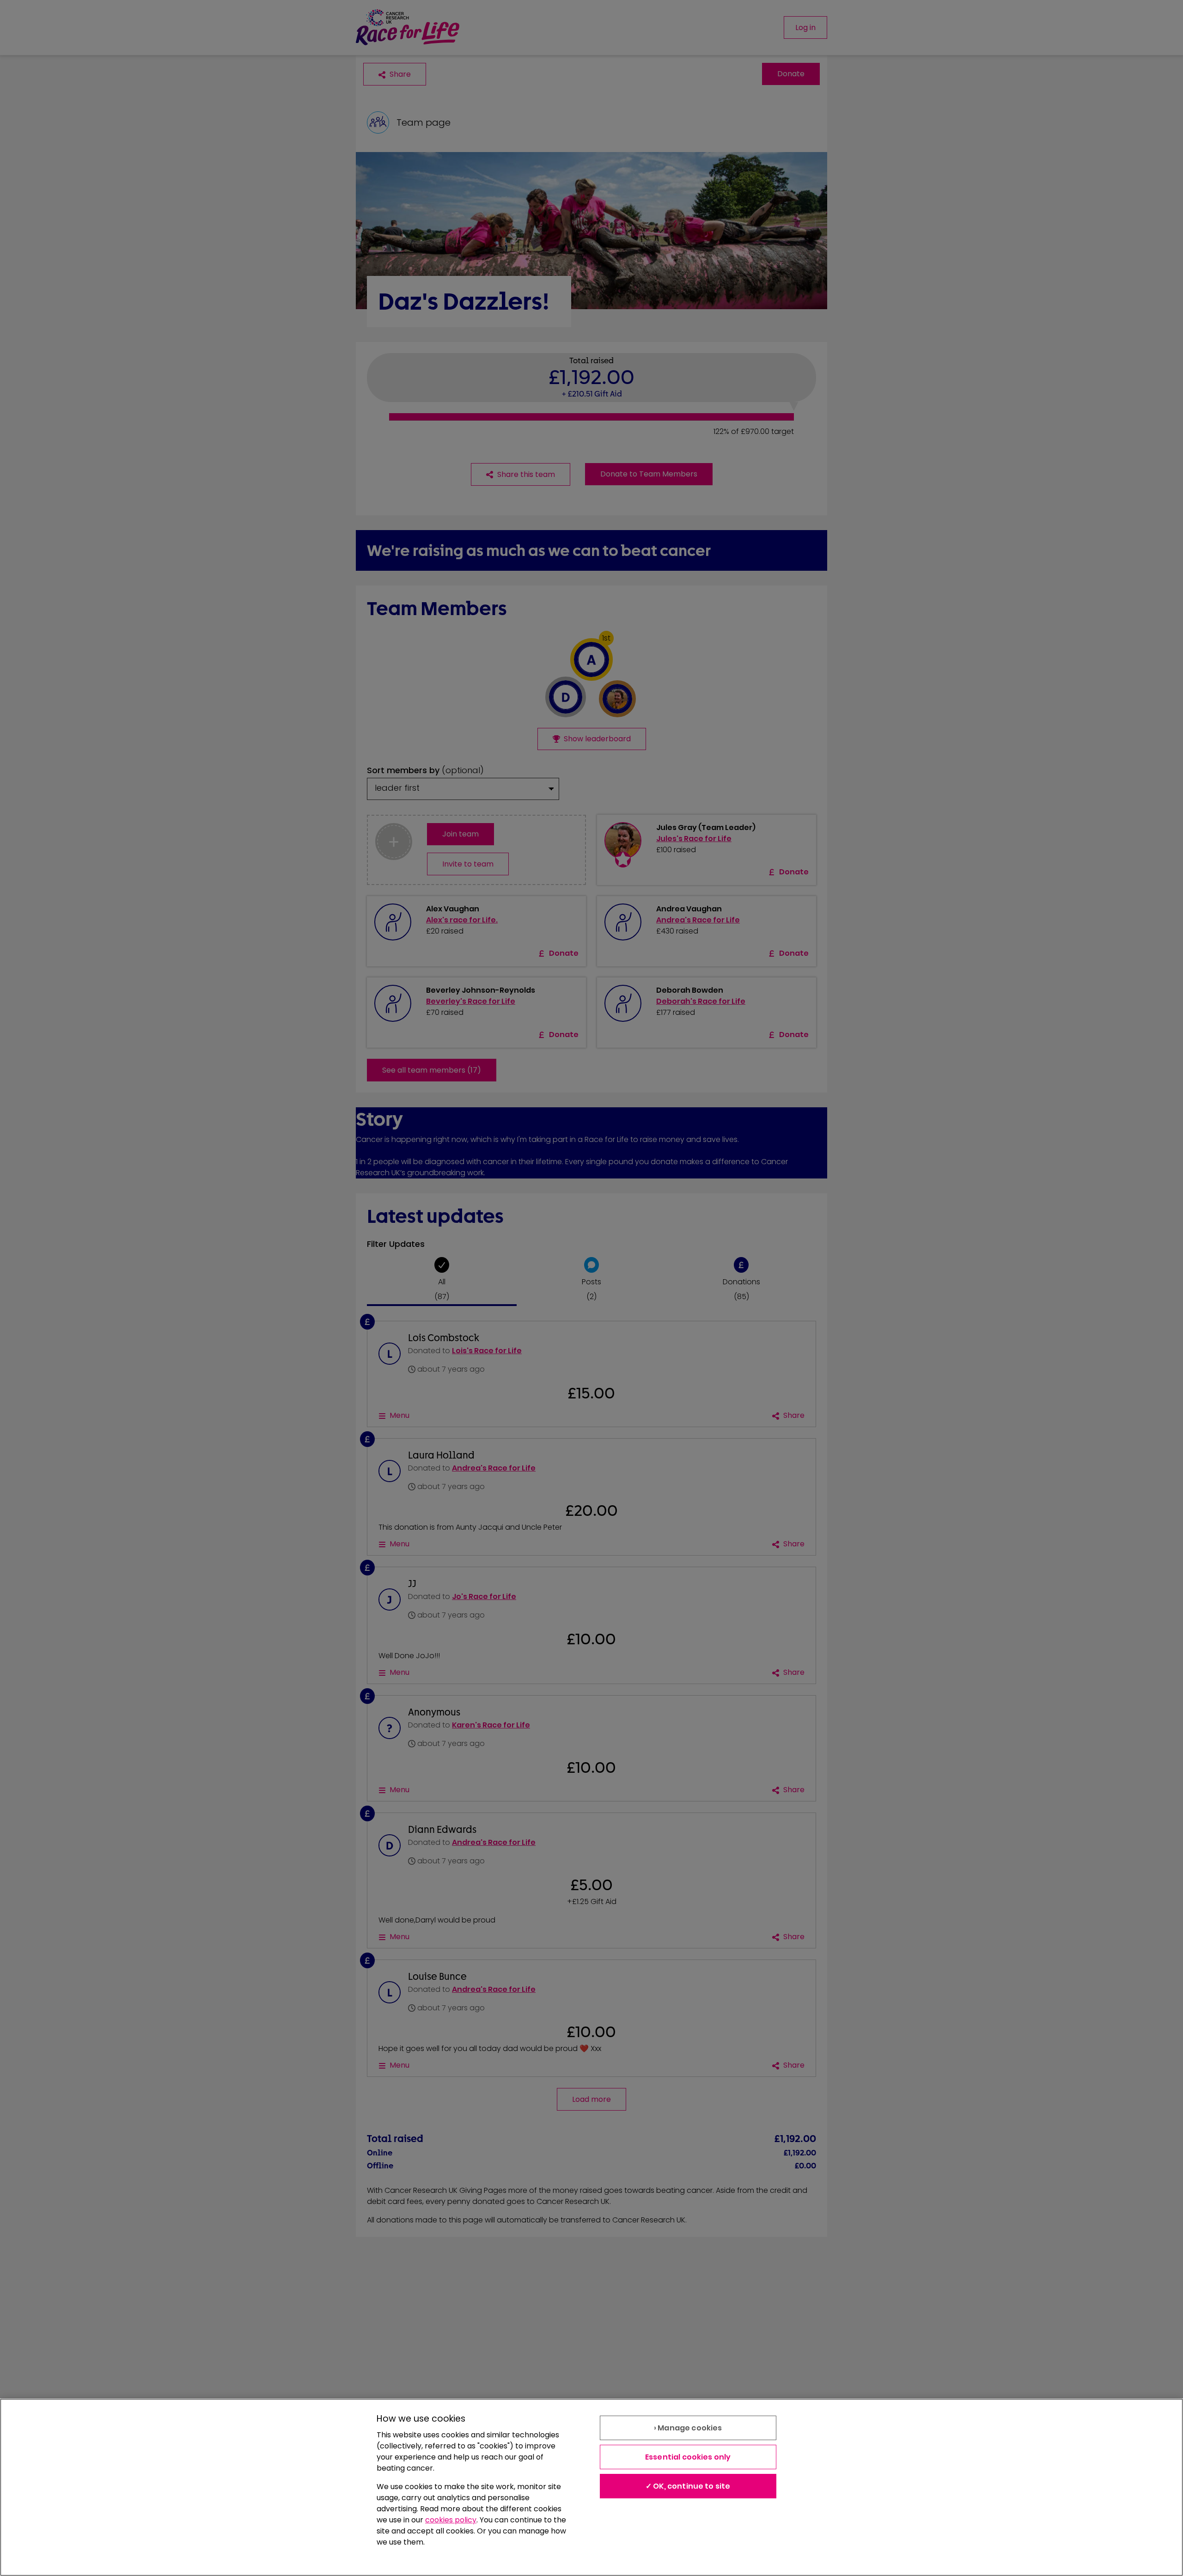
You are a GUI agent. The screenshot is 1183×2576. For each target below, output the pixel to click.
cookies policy (451, 2520)
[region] (591, 2487)
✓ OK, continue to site (688, 2486)
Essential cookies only (688, 2457)
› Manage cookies (688, 2428)
